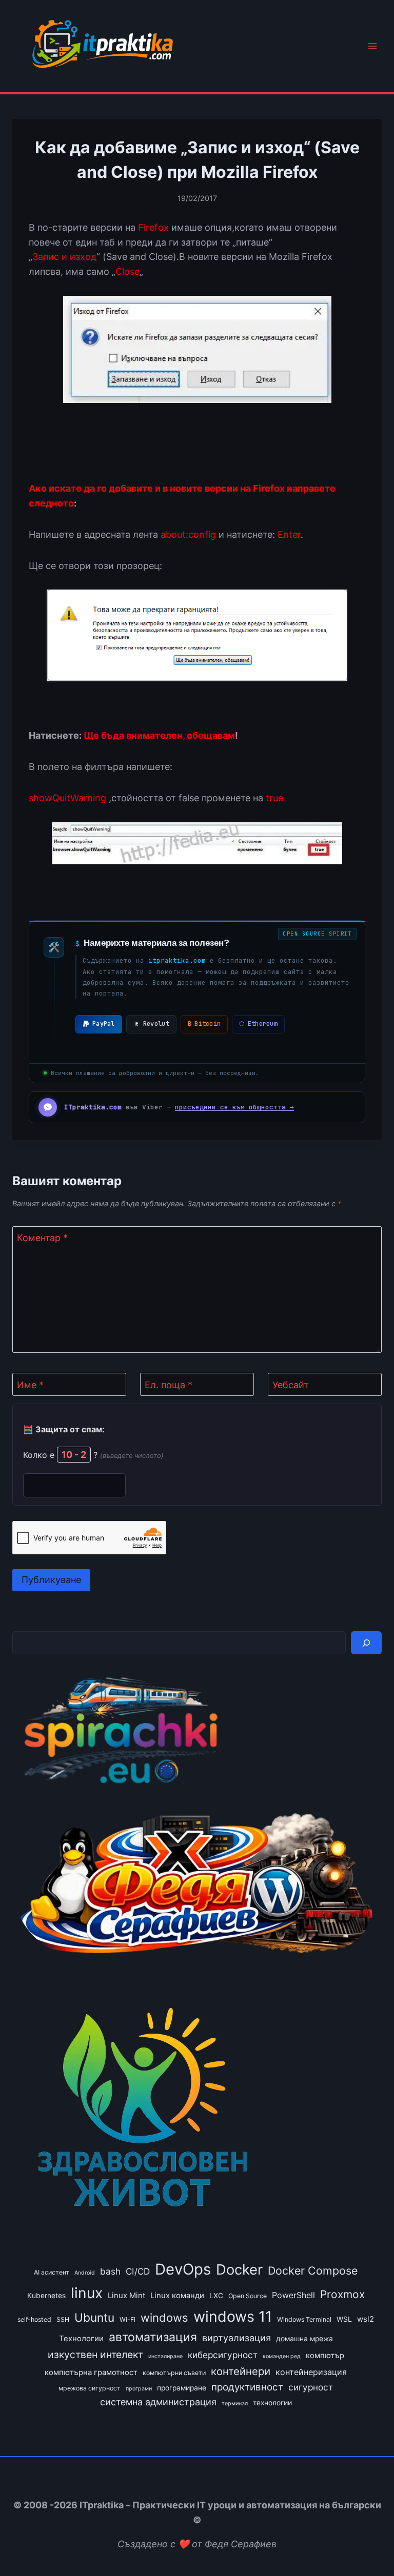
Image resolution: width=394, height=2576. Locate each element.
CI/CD (138, 2271)
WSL (344, 2319)
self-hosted (34, 2319)
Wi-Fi (127, 2319)
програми (139, 2389)
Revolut (156, 1024)
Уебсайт (291, 1385)
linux (87, 2293)
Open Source (248, 2296)
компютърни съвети (174, 2373)
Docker (239, 2269)
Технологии (81, 2339)
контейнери (241, 2371)
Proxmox (342, 2294)
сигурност (311, 2387)
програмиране (182, 2388)
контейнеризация (311, 2372)
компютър (325, 2356)
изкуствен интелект (95, 2355)
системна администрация (158, 2402)
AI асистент (52, 2272)
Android (85, 2273)
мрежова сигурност (90, 2388)
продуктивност (247, 2387)
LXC (216, 2296)
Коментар (42, 1238)
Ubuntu (94, 2317)
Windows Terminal (304, 2319)
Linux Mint (126, 2296)
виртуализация (237, 2338)
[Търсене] (366, 1643)
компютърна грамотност (91, 2372)
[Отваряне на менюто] (372, 46)
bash (110, 2271)
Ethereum (258, 1024)
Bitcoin (204, 1024)
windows (164, 2318)
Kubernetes (46, 2296)
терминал (235, 2403)
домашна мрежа (304, 2339)
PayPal (104, 1024)
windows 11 (233, 2316)
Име (30, 1385)
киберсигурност (223, 2355)
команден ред (282, 2356)
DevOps (183, 2269)
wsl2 (366, 2319)
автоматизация (153, 2337)
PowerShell (293, 2295)
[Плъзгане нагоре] (368, 2544)
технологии (272, 2403)
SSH (63, 2319)
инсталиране (165, 2356)
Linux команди (177, 2296)
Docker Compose (313, 2270)
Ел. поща (169, 1385)
